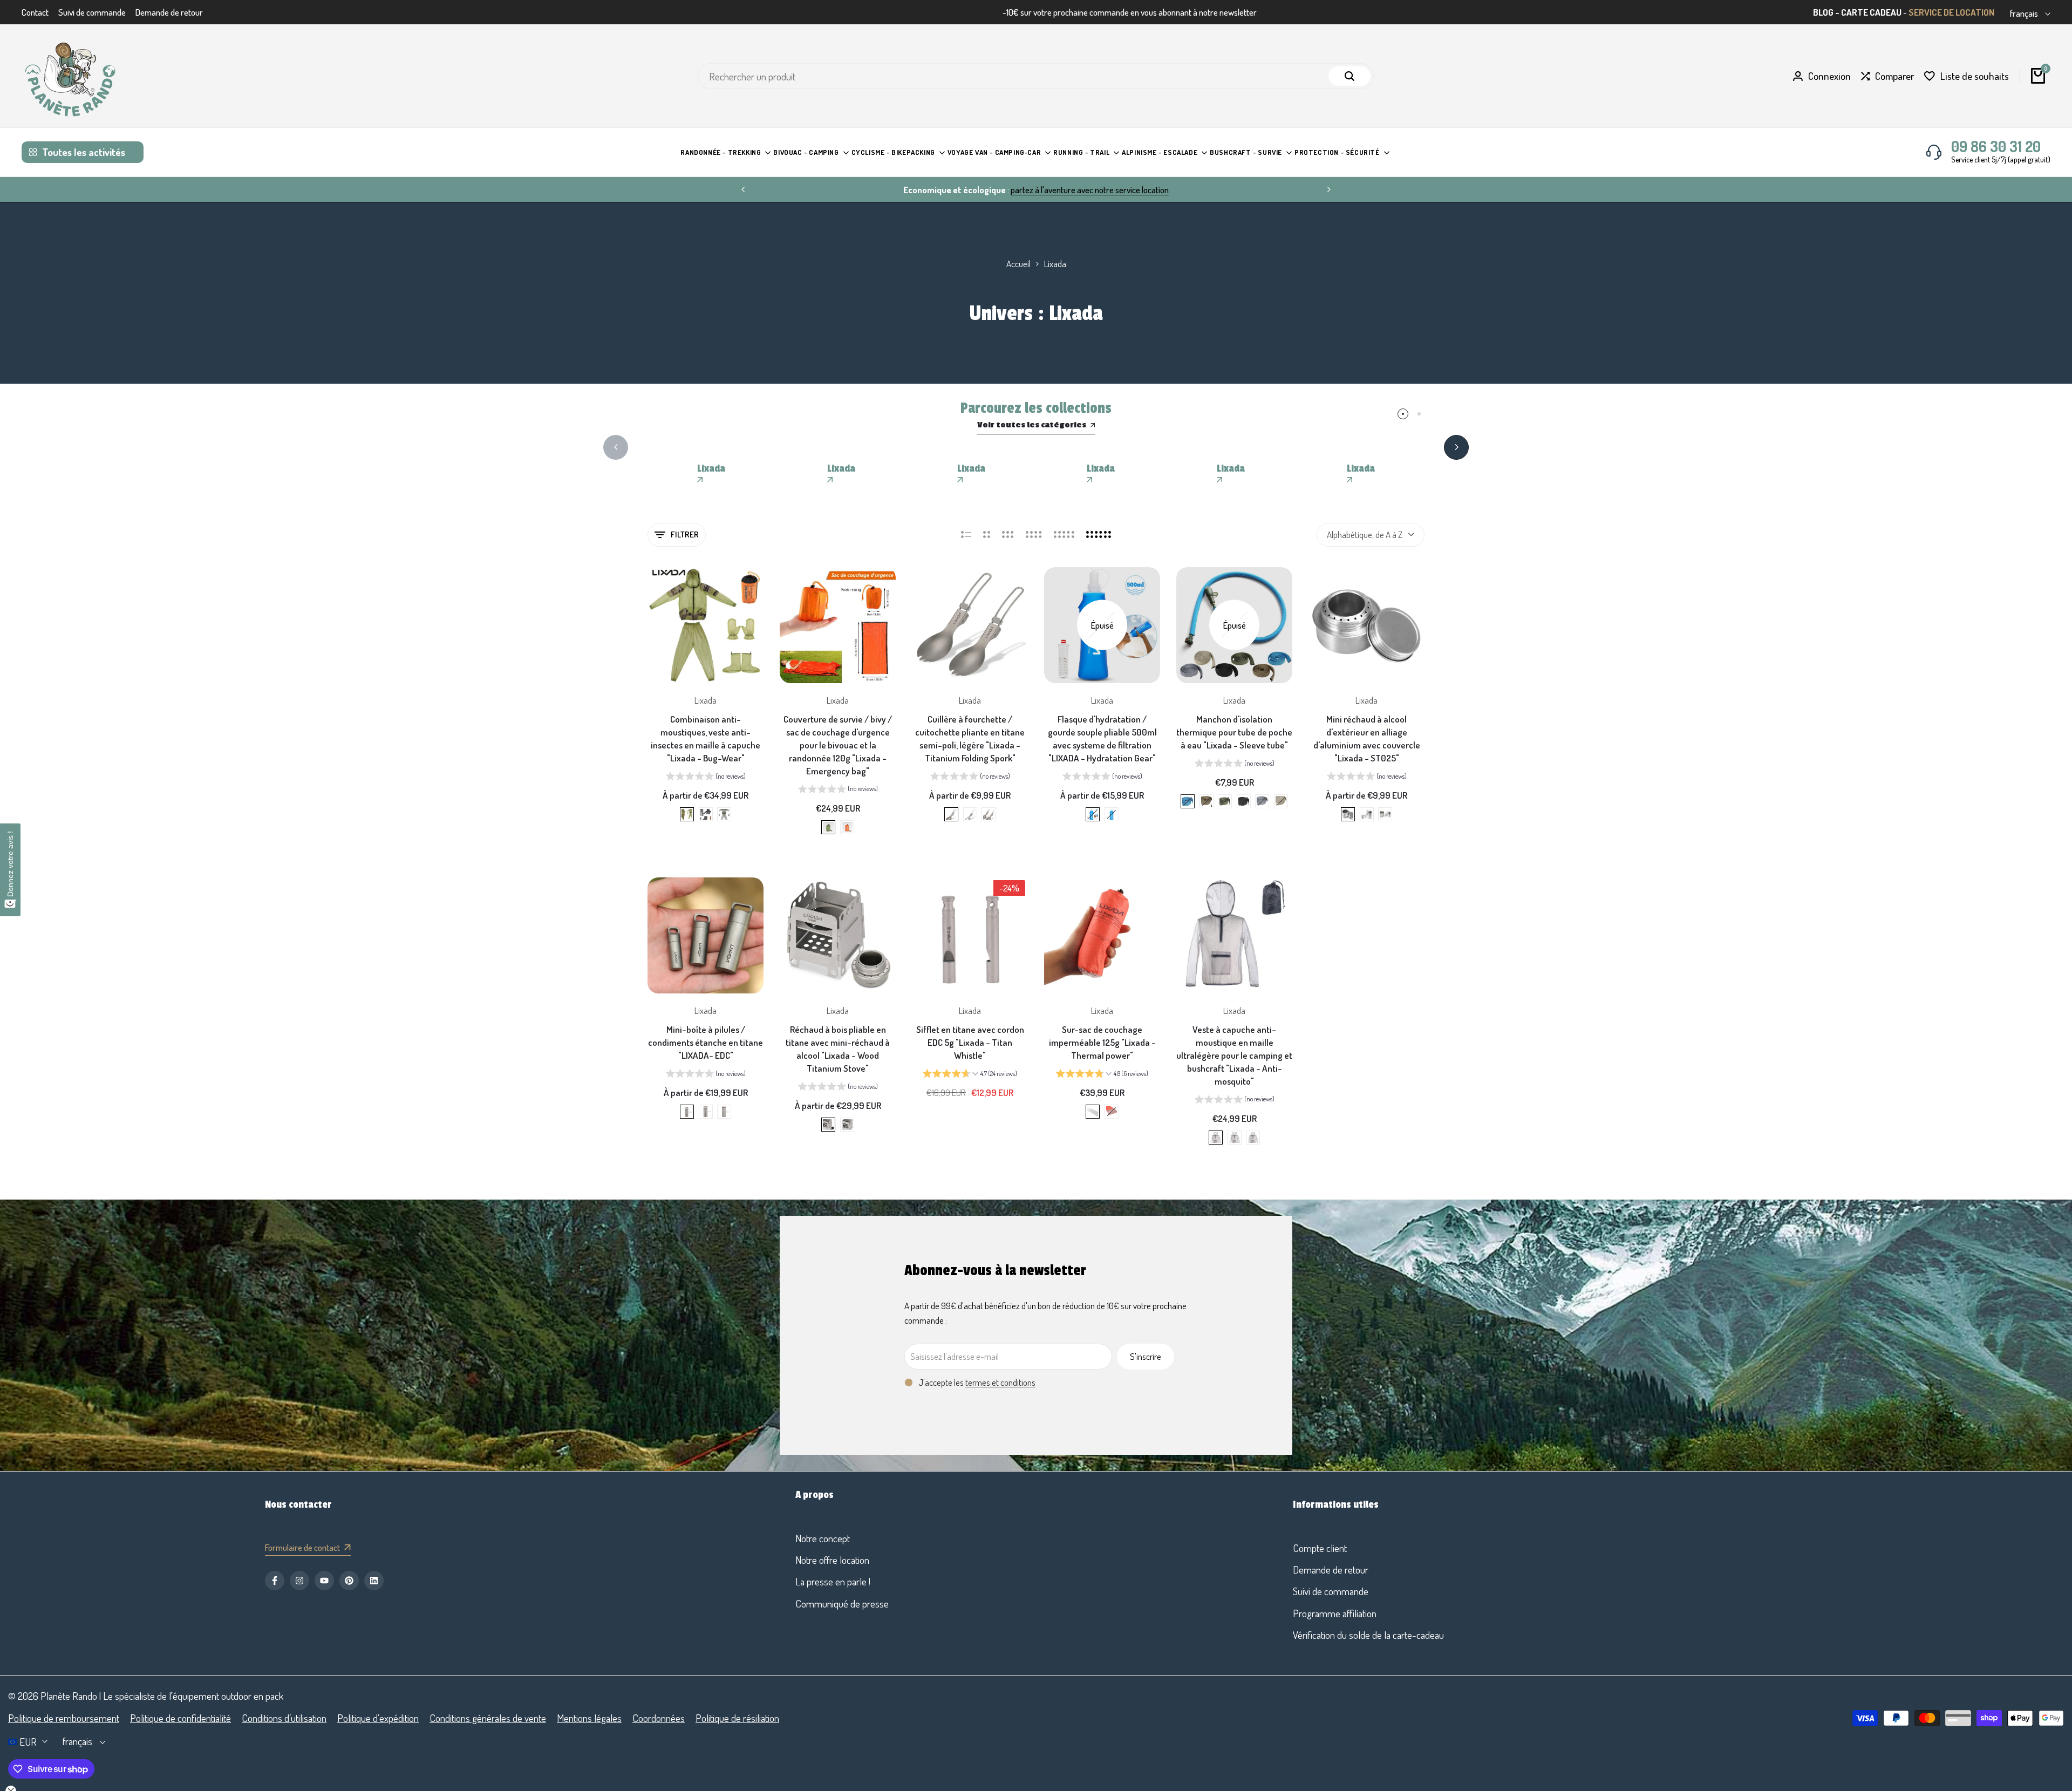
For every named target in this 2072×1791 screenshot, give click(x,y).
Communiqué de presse (842, 1603)
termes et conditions (1000, 1382)
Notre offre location (832, 1560)
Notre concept (823, 1538)
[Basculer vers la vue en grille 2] (987, 535)
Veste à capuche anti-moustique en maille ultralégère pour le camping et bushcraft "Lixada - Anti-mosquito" (1234, 1055)
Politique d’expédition (378, 1718)
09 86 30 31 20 (1996, 146)
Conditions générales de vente (488, 1718)
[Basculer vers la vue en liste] (966, 535)
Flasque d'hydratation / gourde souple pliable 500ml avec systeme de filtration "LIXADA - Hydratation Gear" (1102, 738)
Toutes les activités (84, 152)
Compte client (1320, 1548)
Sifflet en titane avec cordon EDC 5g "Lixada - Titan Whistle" (970, 1042)
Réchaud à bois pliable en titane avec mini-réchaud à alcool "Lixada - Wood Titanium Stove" (838, 1048)
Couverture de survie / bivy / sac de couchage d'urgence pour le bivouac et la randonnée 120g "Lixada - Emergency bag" (838, 745)
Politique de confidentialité (180, 1718)
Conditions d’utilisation (284, 1718)
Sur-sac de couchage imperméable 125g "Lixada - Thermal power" (1102, 1042)
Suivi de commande (92, 12)
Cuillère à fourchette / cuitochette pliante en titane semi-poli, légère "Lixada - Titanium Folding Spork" (970, 738)
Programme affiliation (1335, 1613)
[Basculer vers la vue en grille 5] (1064, 535)
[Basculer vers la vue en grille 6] (1099, 535)
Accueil (1018, 264)
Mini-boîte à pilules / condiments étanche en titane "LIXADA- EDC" (706, 1042)
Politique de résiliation (737, 1718)
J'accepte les (977, 1382)
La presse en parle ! (833, 1581)
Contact (35, 12)
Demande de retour (169, 12)
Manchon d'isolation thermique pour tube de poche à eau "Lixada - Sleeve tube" (1234, 732)
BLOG (1823, 12)
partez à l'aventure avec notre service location (878, 190)
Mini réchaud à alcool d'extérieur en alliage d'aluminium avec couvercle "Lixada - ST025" (1367, 738)
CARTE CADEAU (1871, 12)
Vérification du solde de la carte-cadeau (1368, 1635)
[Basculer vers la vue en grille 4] (1034, 535)
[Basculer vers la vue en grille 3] (1008, 535)
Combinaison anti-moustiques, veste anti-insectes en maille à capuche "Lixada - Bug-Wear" (706, 738)
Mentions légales (589, 1718)
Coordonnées (659, 1718)
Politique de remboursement (64, 1718)
